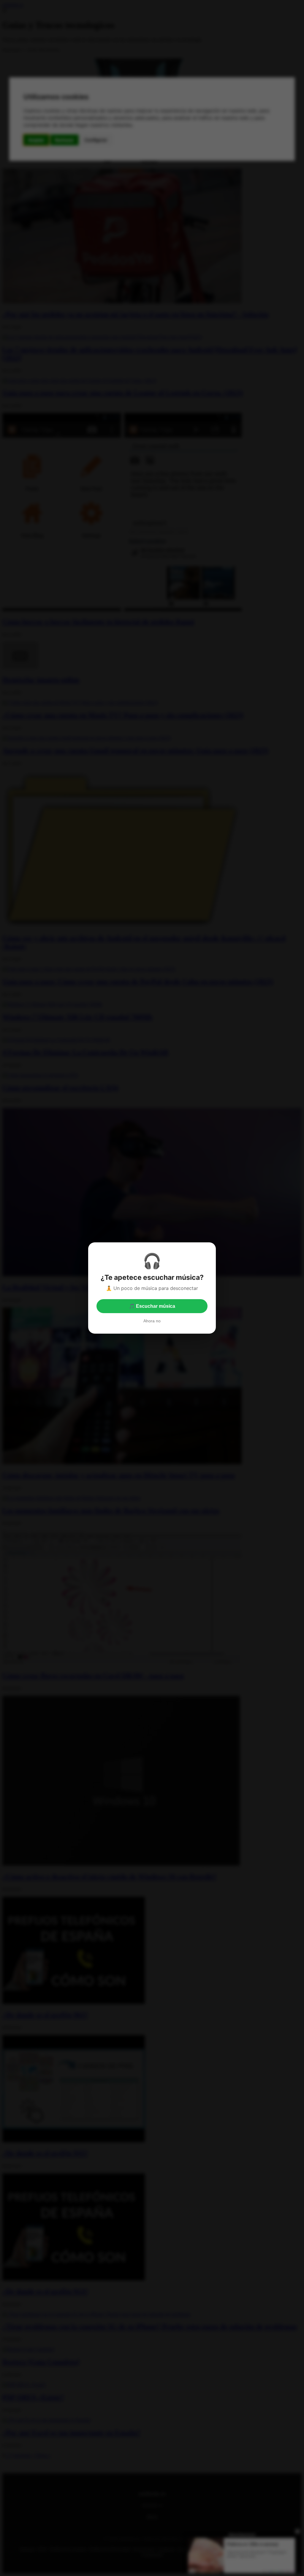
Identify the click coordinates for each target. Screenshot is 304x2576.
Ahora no (152, 1321)
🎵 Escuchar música (152, 1306)
